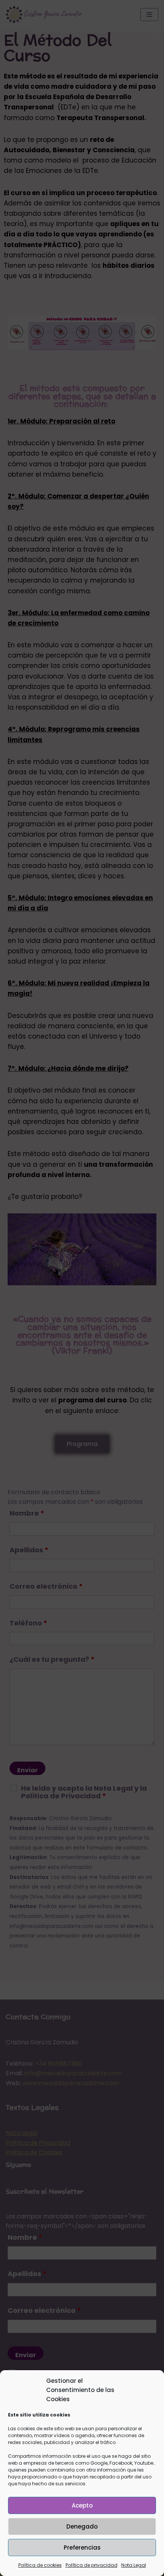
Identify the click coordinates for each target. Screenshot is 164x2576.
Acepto (82, 2505)
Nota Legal (134, 2565)
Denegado (82, 2526)
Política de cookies (40, 2565)
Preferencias (82, 2548)
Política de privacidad (92, 2565)
